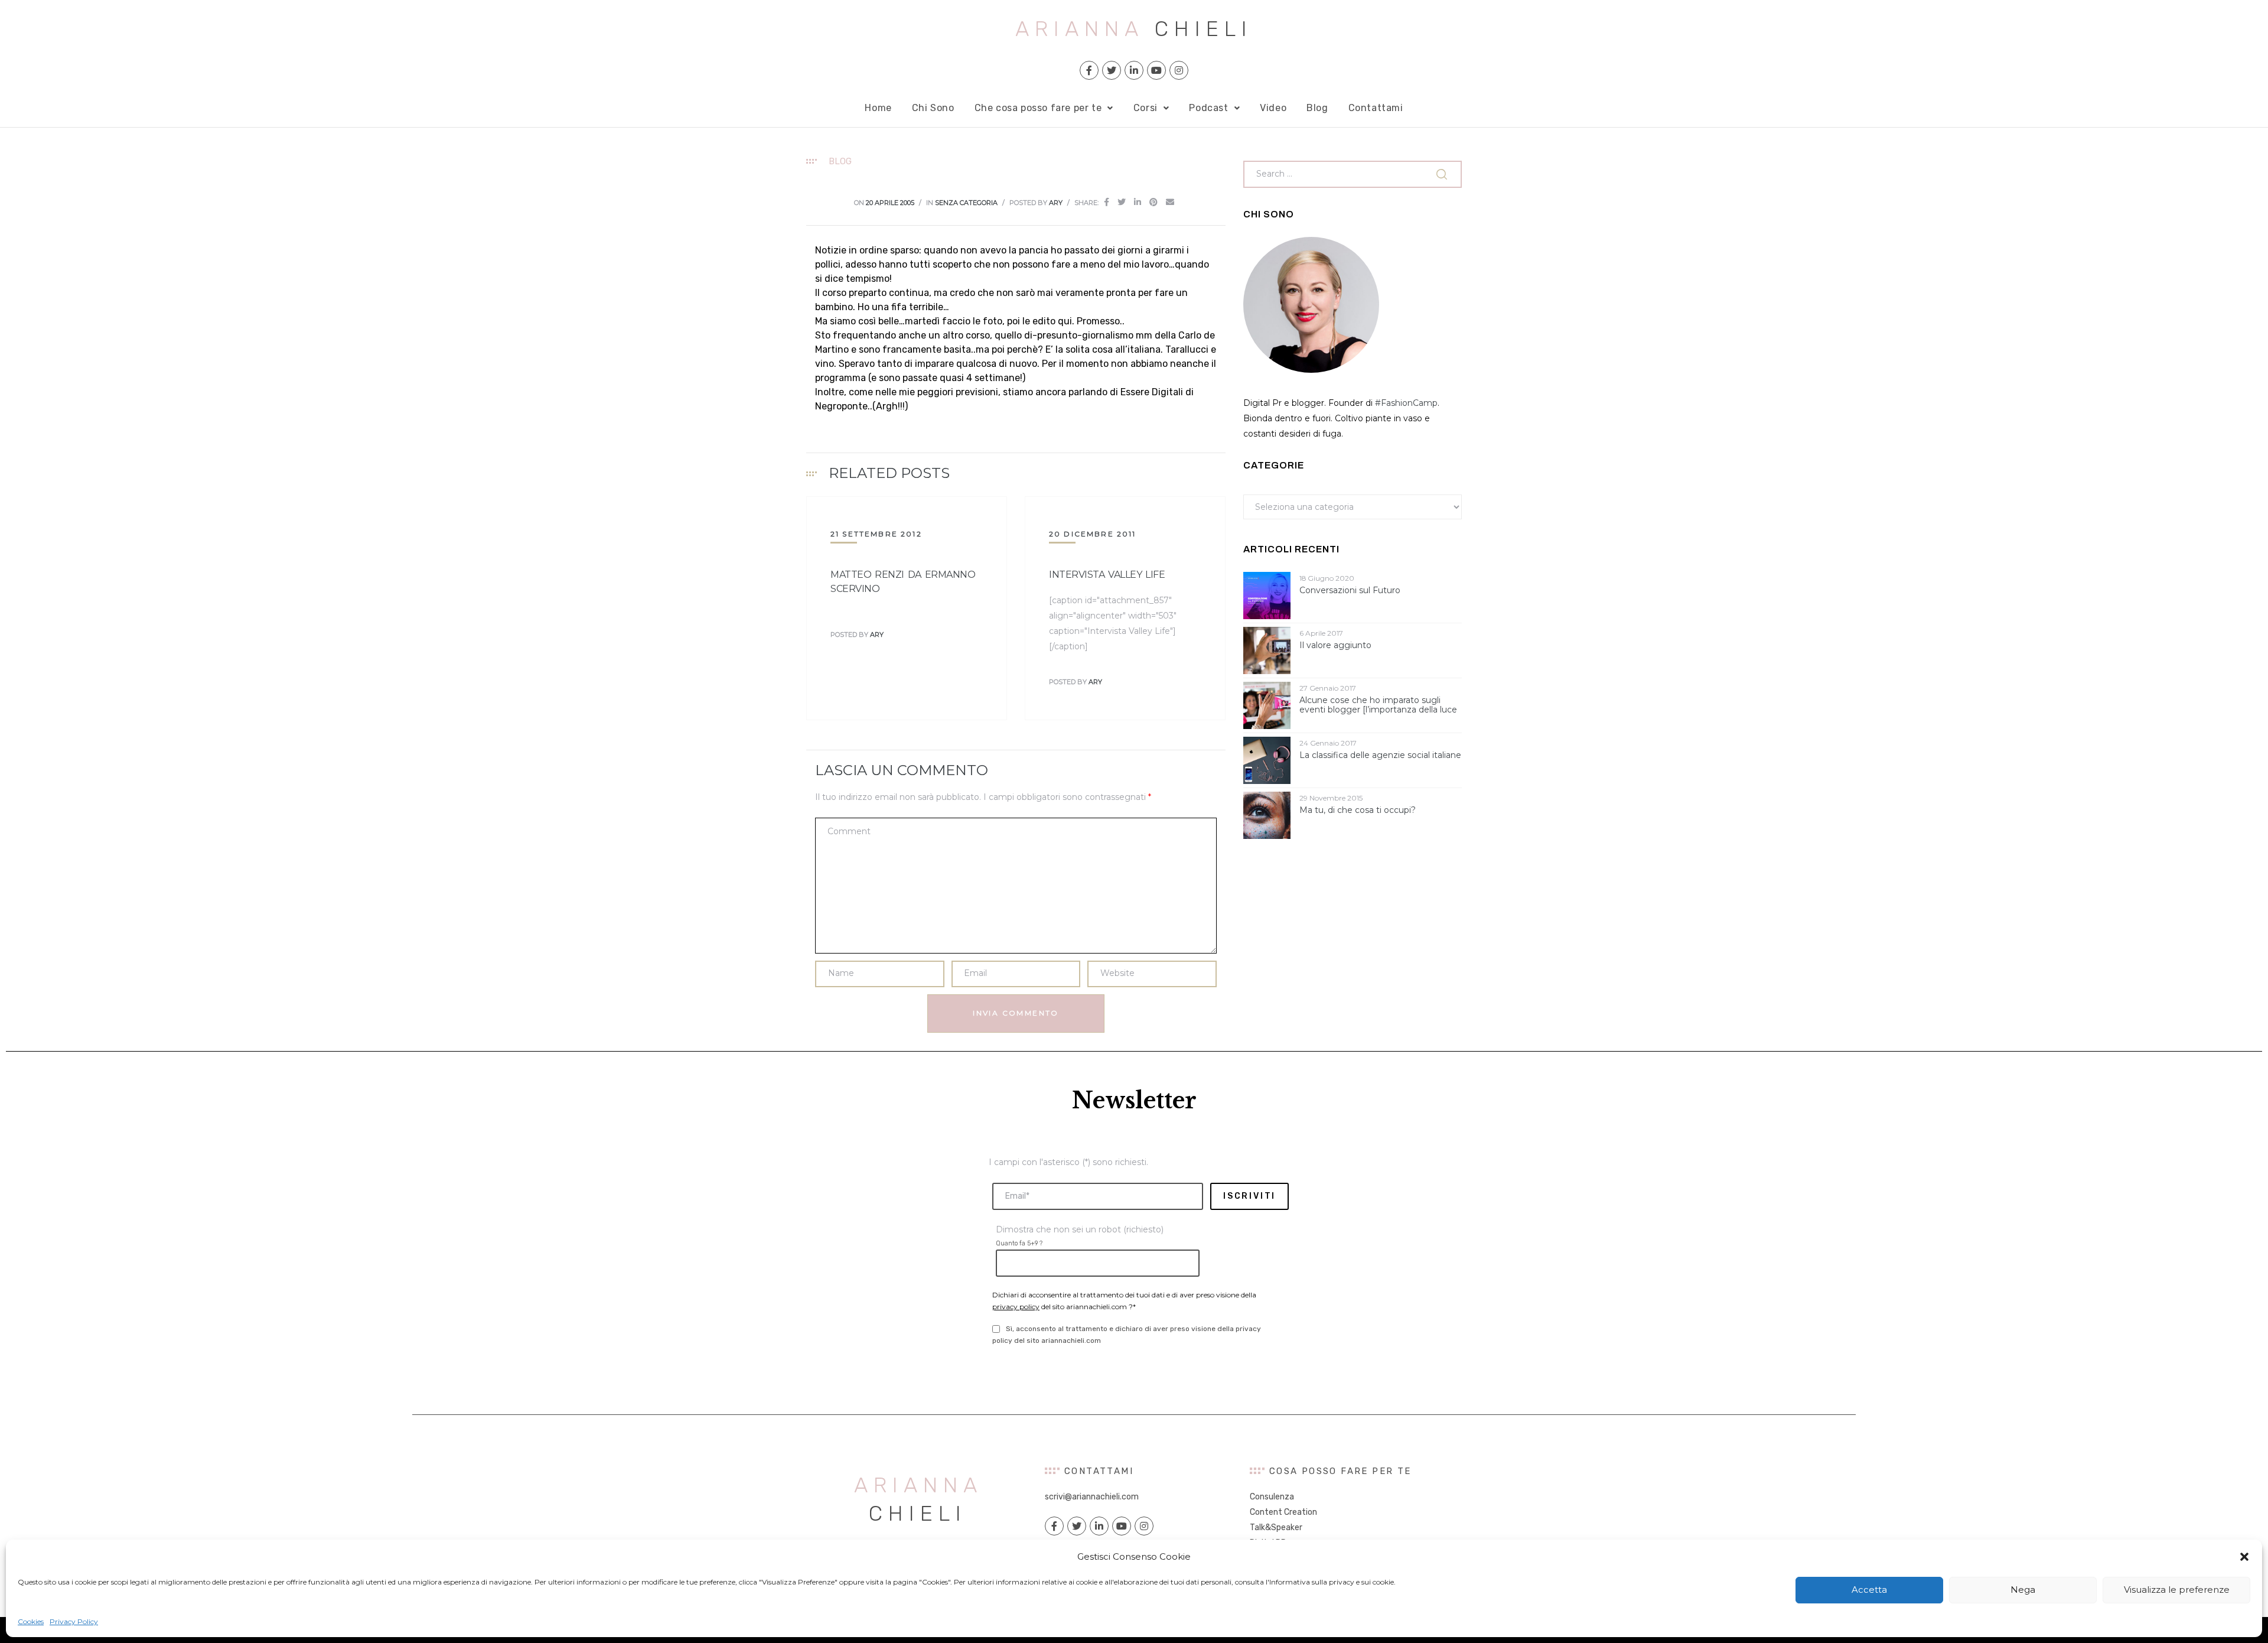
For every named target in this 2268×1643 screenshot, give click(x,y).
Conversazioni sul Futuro (1350, 590)
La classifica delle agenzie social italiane (1380, 755)
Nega (2023, 1590)
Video (1273, 108)
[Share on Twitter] (1122, 202)
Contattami (1376, 108)
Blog (1317, 108)
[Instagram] (1179, 70)
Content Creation (1283, 1512)
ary (1056, 203)
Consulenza (1272, 1497)
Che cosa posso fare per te (1038, 108)
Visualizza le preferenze (2177, 1590)
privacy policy (1016, 1307)
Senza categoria (966, 203)
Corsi (1146, 108)
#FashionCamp (1406, 403)
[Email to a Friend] (1170, 202)
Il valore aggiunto (1335, 645)
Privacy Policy (74, 1621)
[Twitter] (1112, 70)
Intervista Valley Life (1107, 575)
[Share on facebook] (1107, 202)
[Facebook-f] (1089, 70)
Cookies (31, 1621)
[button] (2244, 1557)
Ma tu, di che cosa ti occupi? (1358, 810)
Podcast (1208, 108)
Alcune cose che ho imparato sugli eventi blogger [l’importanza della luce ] (1378, 705)
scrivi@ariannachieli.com (1092, 1497)
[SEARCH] (1443, 174)
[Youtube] (1156, 70)
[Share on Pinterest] (1153, 202)
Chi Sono (933, 108)
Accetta (1869, 1590)
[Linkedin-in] (1134, 70)
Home (878, 108)
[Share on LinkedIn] (1138, 202)
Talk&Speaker (1276, 1527)
